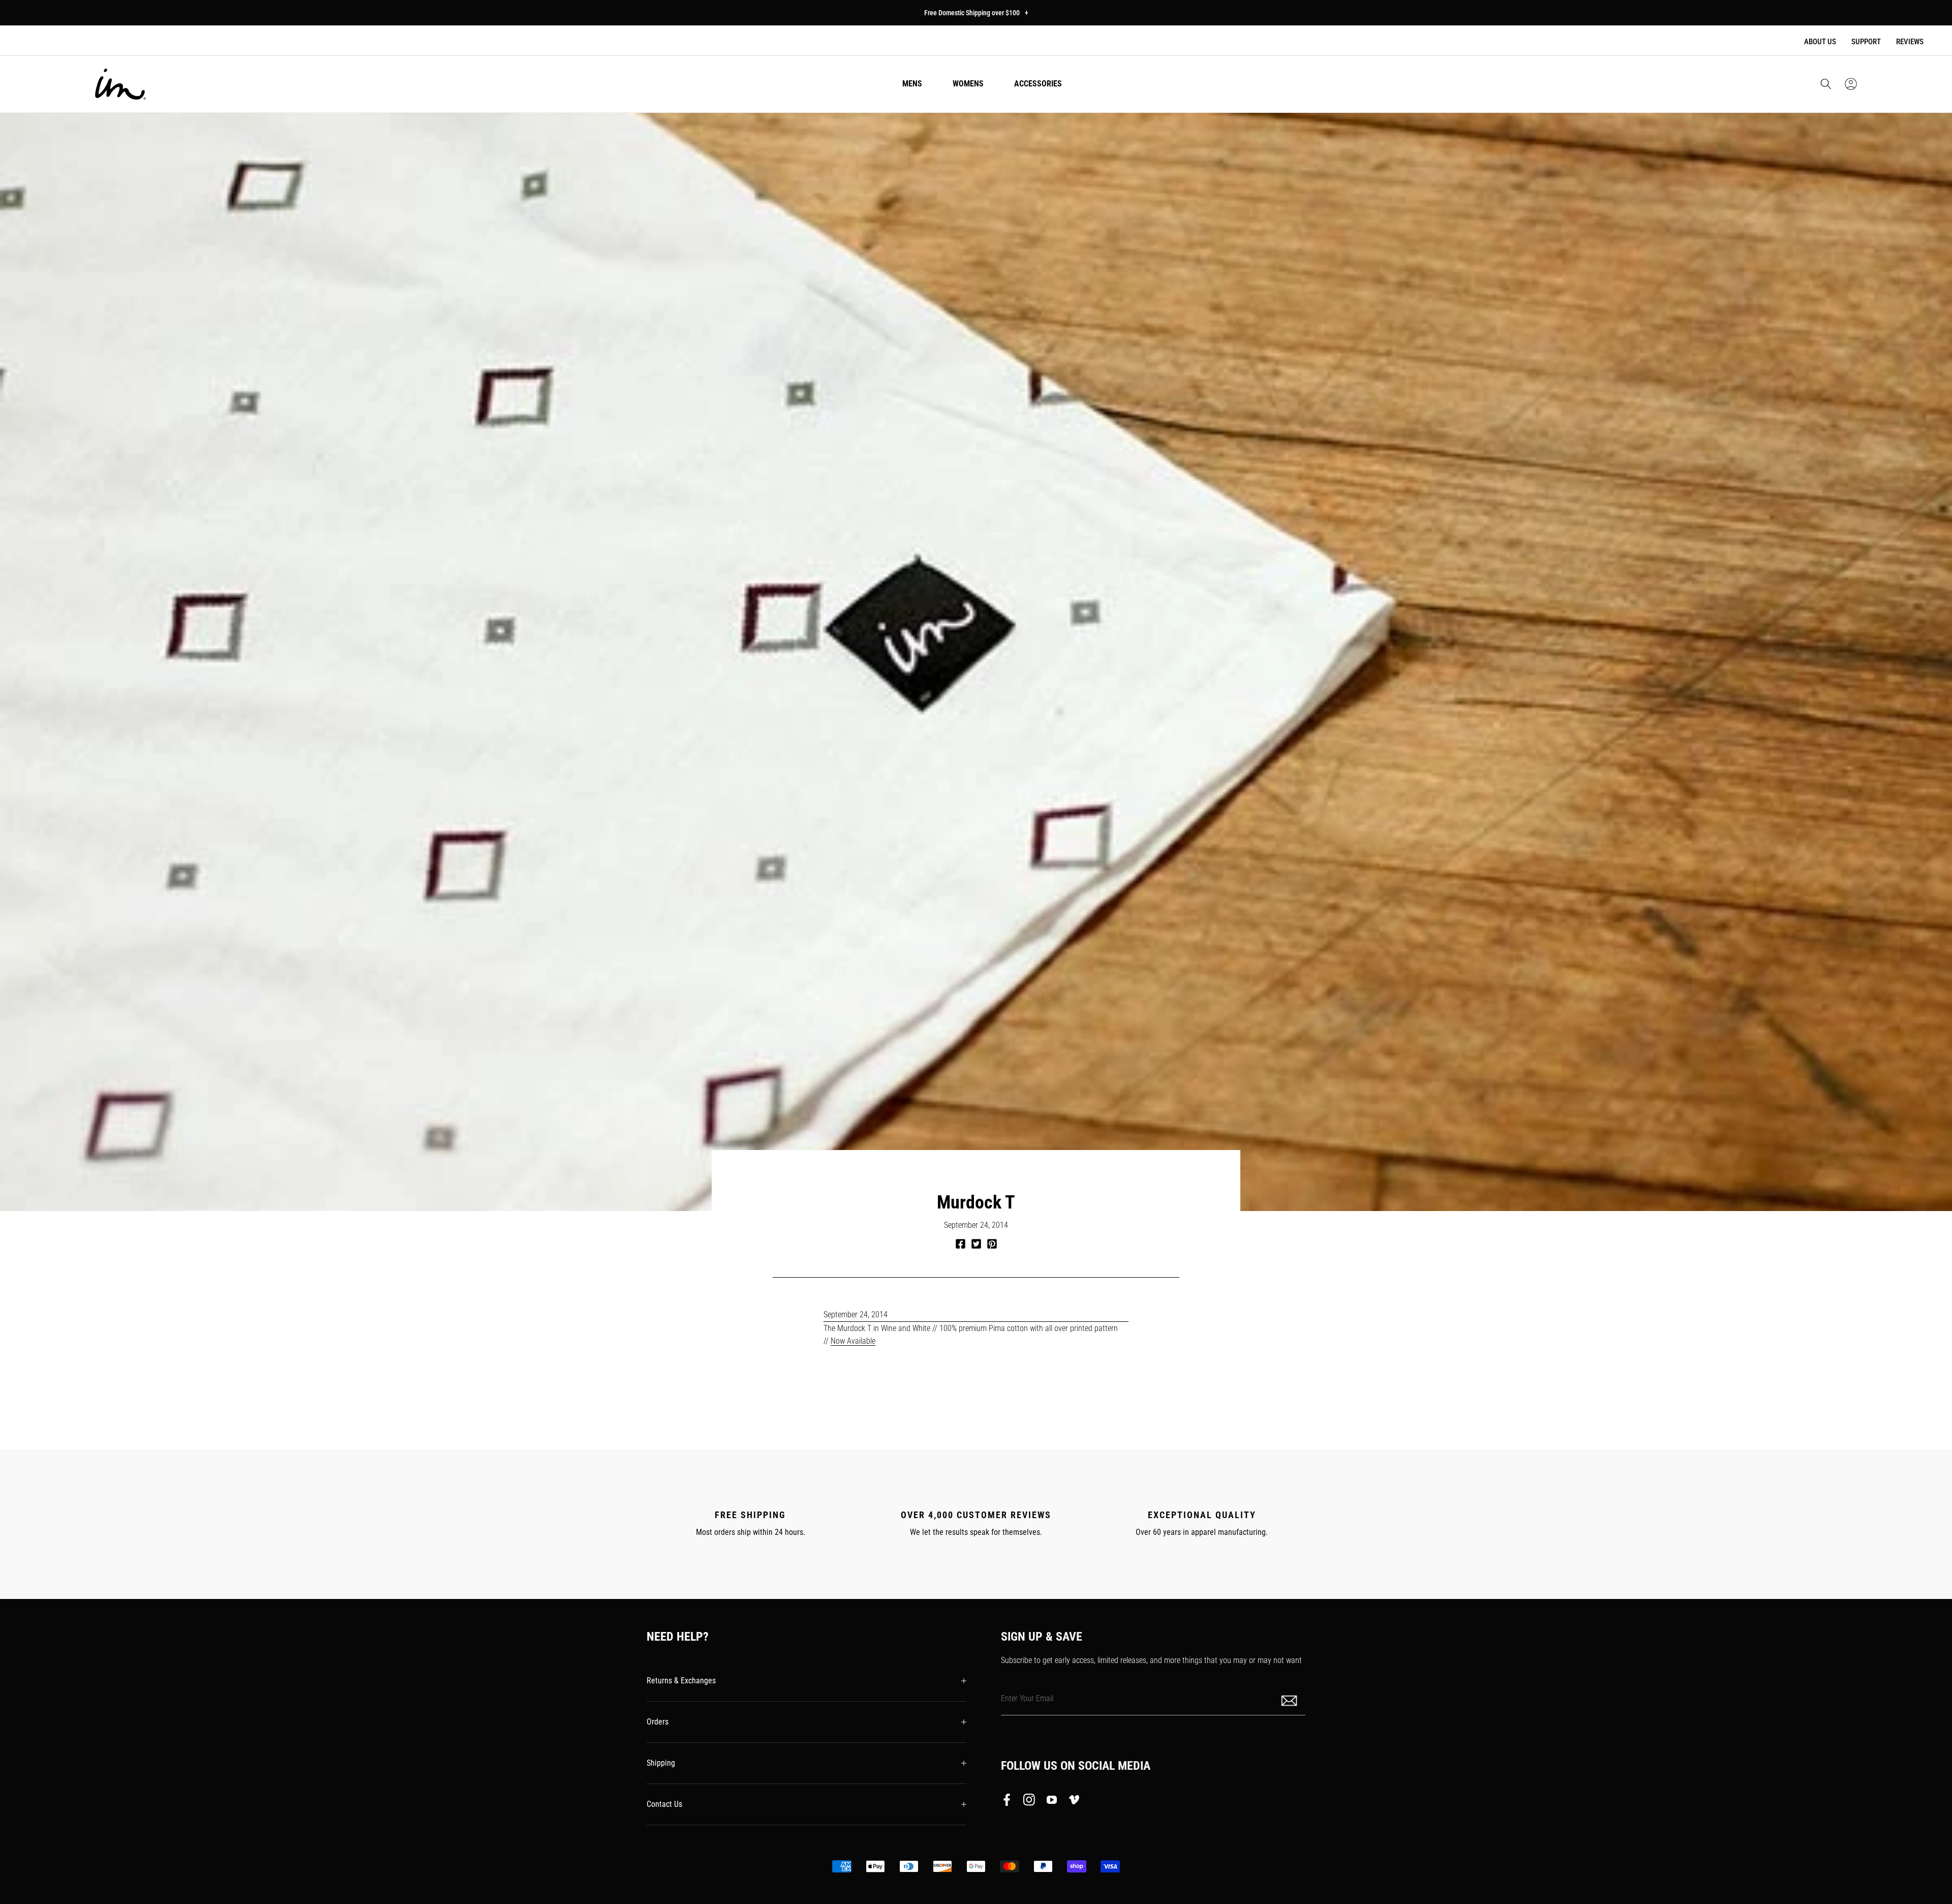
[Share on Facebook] (960, 1244)
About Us (1820, 42)
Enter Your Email (1027, 1698)
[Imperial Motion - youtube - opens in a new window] (1052, 1802)
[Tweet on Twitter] (976, 1244)
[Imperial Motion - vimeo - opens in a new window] (1074, 1802)
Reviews (1910, 42)
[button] (1826, 84)
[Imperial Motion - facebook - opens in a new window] (1010, 1802)
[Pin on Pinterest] (992, 1244)
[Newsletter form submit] (1290, 1700)
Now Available (853, 1341)
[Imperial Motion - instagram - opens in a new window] (1029, 1802)
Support (1866, 42)
